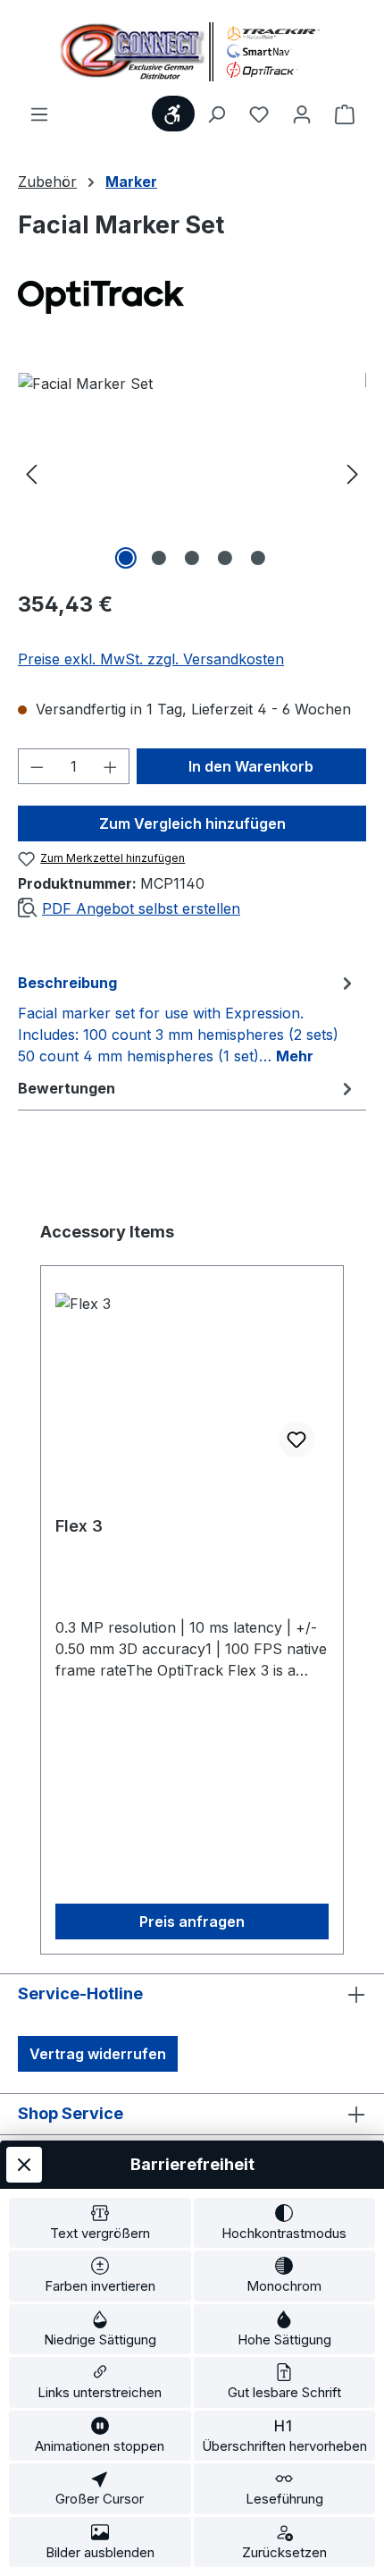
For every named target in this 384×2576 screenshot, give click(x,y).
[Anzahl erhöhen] (111, 766)
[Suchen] (216, 114)
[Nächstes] (353, 473)
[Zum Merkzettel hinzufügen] (296, 1440)
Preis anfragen (192, 1921)
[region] (192, 473)
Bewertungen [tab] (67, 1088)
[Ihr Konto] (302, 114)
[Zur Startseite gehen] (192, 51)
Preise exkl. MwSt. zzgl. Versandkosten (151, 659)
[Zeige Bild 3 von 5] (192, 558)
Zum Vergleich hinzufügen (192, 823)
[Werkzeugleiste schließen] (24, 2165)
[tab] (188, 1018)
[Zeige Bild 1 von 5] (126, 558)
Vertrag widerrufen (98, 2054)
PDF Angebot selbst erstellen (141, 908)
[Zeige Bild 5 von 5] (258, 558)
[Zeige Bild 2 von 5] (159, 558)
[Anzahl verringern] (37, 766)
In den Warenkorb (251, 766)
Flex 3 (79, 1526)
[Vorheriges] (31, 473)
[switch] (100, 2223)
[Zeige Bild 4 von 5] (225, 558)
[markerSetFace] (192, 473)
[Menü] (39, 114)
